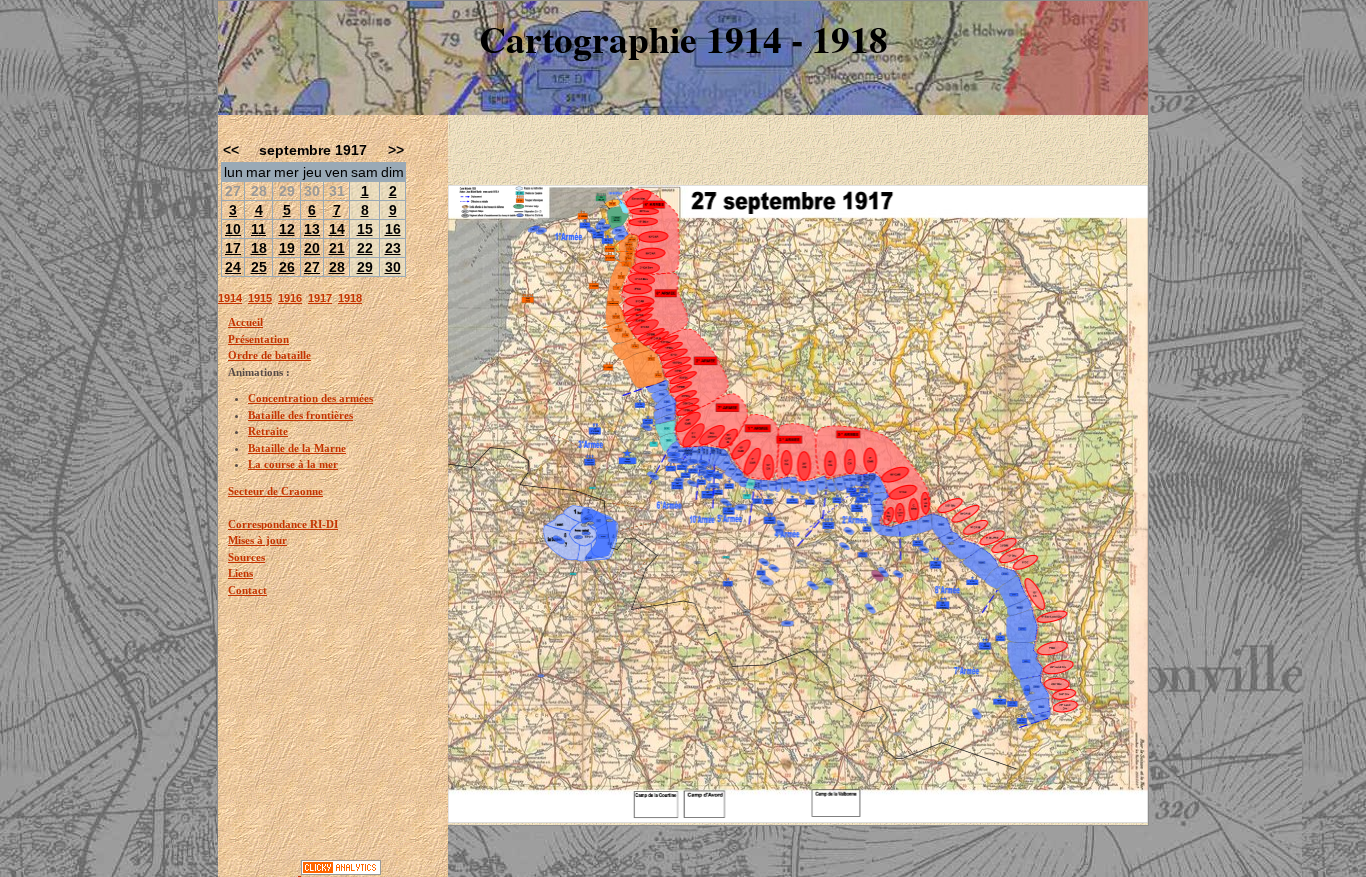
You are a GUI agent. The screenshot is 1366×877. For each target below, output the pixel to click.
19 (287, 248)
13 (312, 229)
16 (393, 229)
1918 (350, 298)
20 (312, 248)
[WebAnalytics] (259, 871)
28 (259, 191)
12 (287, 229)
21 (337, 248)
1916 (290, 298)
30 (312, 191)
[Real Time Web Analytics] (341, 871)
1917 (320, 298)
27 (233, 191)
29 (287, 191)
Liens (240, 573)
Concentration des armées (310, 398)
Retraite (268, 431)
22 (365, 248)
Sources (246, 557)
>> (396, 150)
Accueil (245, 322)
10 (233, 229)
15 (365, 229)
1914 (230, 298)
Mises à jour (257, 540)
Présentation (258, 339)
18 (259, 248)
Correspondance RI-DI (283, 524)
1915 (260, 298)
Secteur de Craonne (275, 491)
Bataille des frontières (300, 415)
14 (337, 229)
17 (233, 248)
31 (337, 191)
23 (393, 248)
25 (259, 267)
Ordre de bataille (269, 355)
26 (287, 267)
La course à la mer (293, 464)
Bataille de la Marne (297, 448)
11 (258, 229)
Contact (247, 590)
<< (231, 150)
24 (233, 267)
